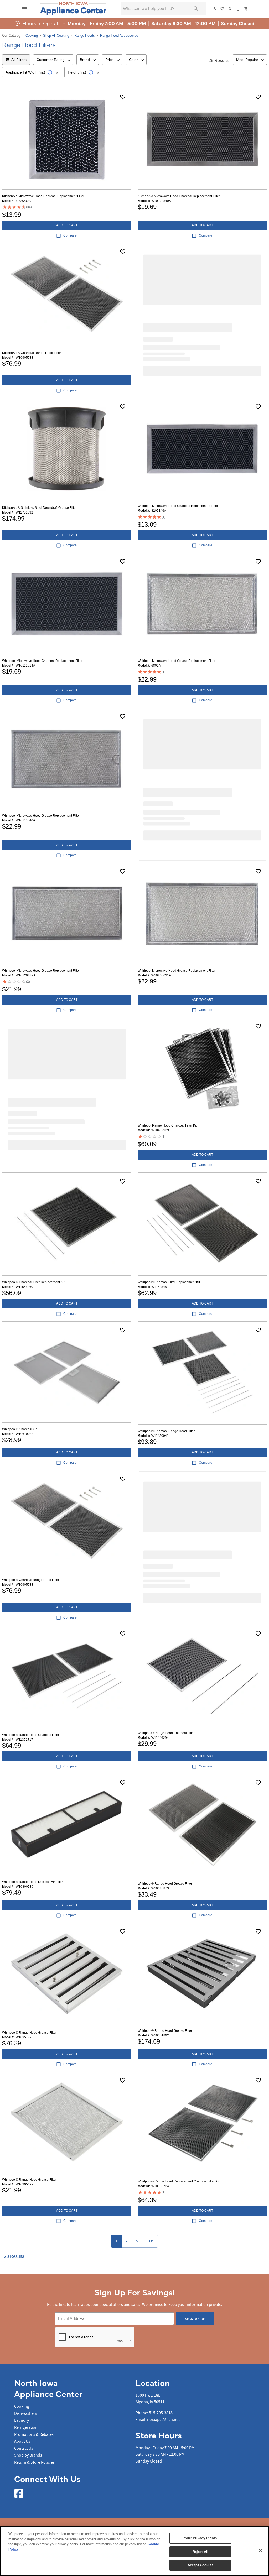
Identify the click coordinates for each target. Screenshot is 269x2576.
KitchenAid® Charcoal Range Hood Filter (32, 353)
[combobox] (53, 60)
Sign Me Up (195, 2319)
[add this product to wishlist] (123, 97)
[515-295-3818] (238, 9)
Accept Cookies (200, 2565)
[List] (223, 9)
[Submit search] (196, 9)
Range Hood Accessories (119, 36)
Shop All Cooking (56, 36)
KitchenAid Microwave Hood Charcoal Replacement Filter (43, 196)
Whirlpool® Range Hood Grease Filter (165, 1884)
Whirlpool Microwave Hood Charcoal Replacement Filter (178, 506)
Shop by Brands (28, 2455)
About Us (22, 2441)
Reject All (200, 2552)
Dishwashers (26, 2413)
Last (150, 2241)
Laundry (22, 2420)
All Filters (19, 60)
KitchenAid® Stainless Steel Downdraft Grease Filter (39, 508)
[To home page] (73, 9)
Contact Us (24, 2448)
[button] (24, 9)
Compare (70, 235)
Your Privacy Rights (200, 2538)
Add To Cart (67, 225)
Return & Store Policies (34, 2462)
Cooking (32, 36)
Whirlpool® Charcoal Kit (19, 1429)
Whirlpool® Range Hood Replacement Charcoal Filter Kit (178, 2181)
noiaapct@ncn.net (163, 2420)
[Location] (230, 9)
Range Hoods (85, 36)
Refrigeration (26, 2427)
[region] (134, 2551)
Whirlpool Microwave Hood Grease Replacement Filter (177, 661)
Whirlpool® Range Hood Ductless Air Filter (32, 1882)
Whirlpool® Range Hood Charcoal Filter (31, 1735)
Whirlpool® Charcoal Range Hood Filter (166, 1431)
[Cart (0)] (246, 9)
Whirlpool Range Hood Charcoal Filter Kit (167, 1125)
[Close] (261, 2551)
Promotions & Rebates (34, 2434)
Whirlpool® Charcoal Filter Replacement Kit (33, 1282)
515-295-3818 (161, 2413)
